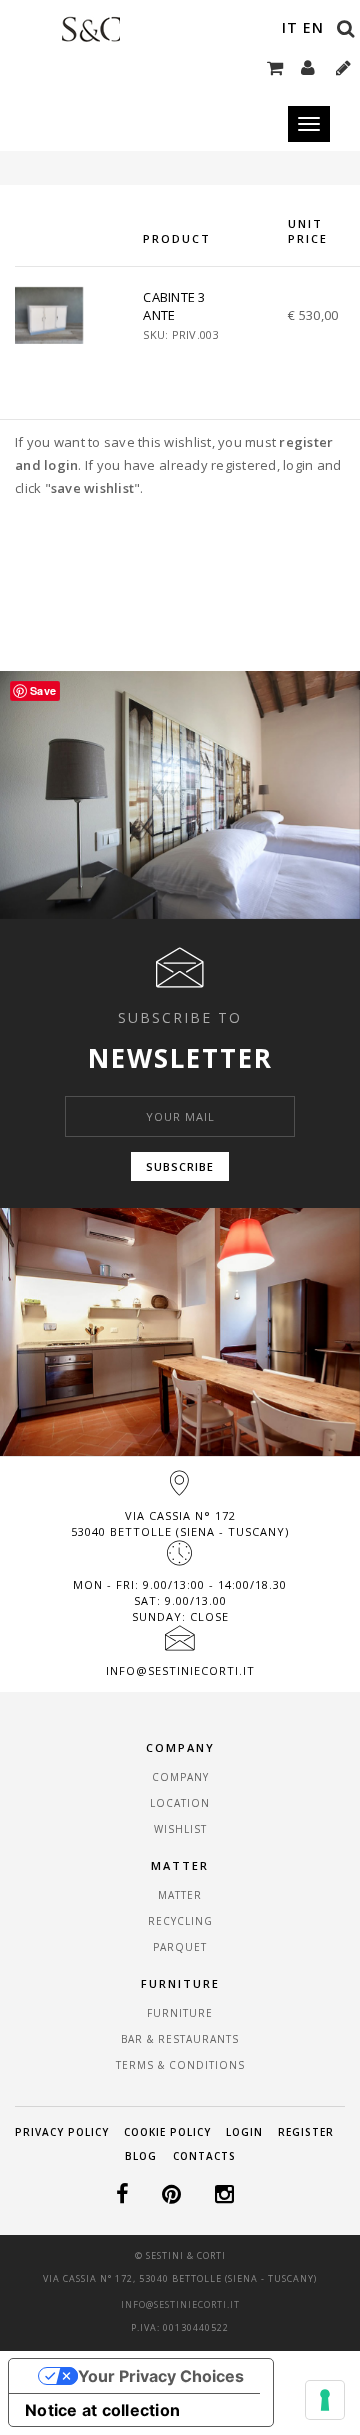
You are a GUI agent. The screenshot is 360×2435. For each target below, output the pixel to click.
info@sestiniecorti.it (180, 1670)
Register (306, 2132)
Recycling (180, 1921)
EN (313, 27)
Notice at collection (102, 2410)
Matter (180, 1895)
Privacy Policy (62, 2132)
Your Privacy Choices (161, 2376)
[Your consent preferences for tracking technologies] (325, 2400)
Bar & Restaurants (180, 2039)
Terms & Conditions (180, 2065)
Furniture (180, 2013)
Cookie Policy (167, 2132)
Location (180, 1803)
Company (180, 1777)
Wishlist (180, 1829)
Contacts (204, 2156)
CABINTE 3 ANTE (174, 306)
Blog (141, 2156)
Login (244, 2132)
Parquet (180, 1947)
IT (290, 27)
